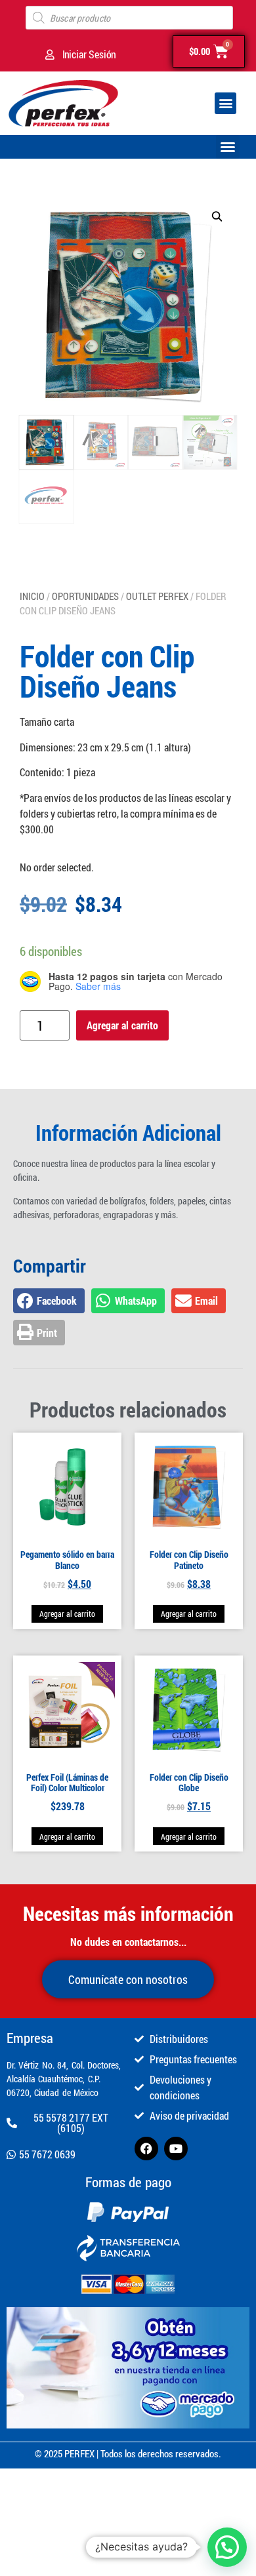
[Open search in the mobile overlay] (129, 18)
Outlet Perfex (157, 596)
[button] (225, 103)
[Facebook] (146, 2149)
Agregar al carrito (122, 1025)
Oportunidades (85, 596)
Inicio (32, 596)
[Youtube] (176, 2149)
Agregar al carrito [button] (67, 1614)
